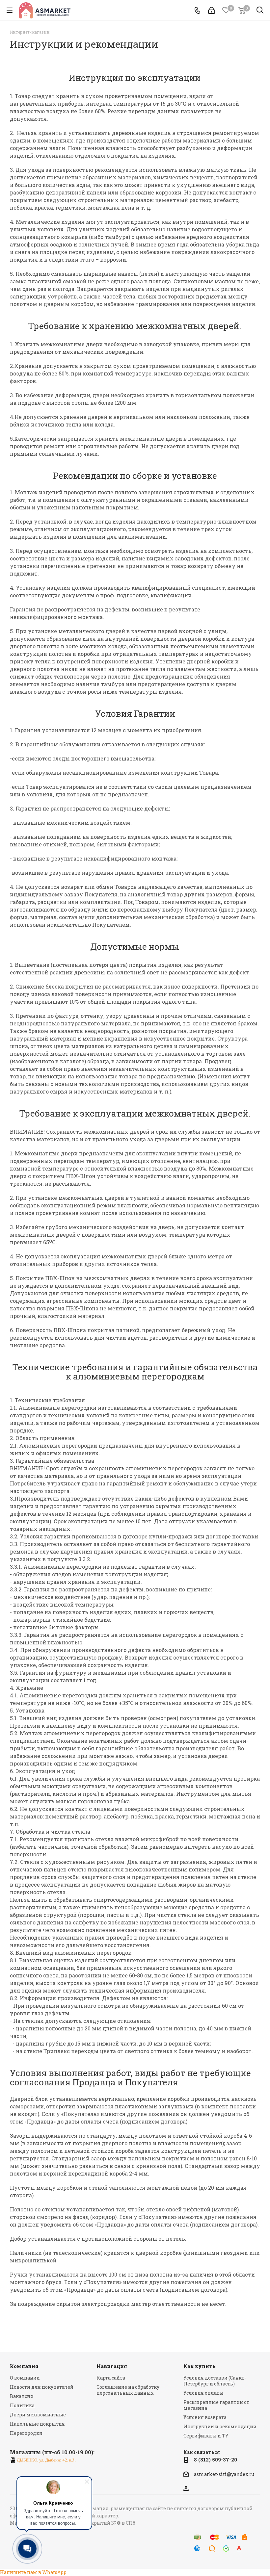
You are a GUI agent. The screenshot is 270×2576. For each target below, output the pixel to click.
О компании (25, 2378)
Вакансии (22, 2396)
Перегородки (26, 2433)
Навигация (112, 2366)
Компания (24, 2366)
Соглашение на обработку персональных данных (128, 2390)
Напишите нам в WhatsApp (33, 2572)
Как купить (200, 2366)
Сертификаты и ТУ (206, 2436)
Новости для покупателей (42, 2387)
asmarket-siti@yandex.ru (224, 2474)
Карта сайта (111, 2378)
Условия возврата (205, 2417)
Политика (22, 2405)
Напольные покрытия (37, 2424)
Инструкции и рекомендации (220, 2426)
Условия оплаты (203, 2393)
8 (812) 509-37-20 (216, 2460)
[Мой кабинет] (212, 10)
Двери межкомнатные (38, 2415)
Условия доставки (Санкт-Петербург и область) (215, 2381)
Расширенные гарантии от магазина (216, 2405)
